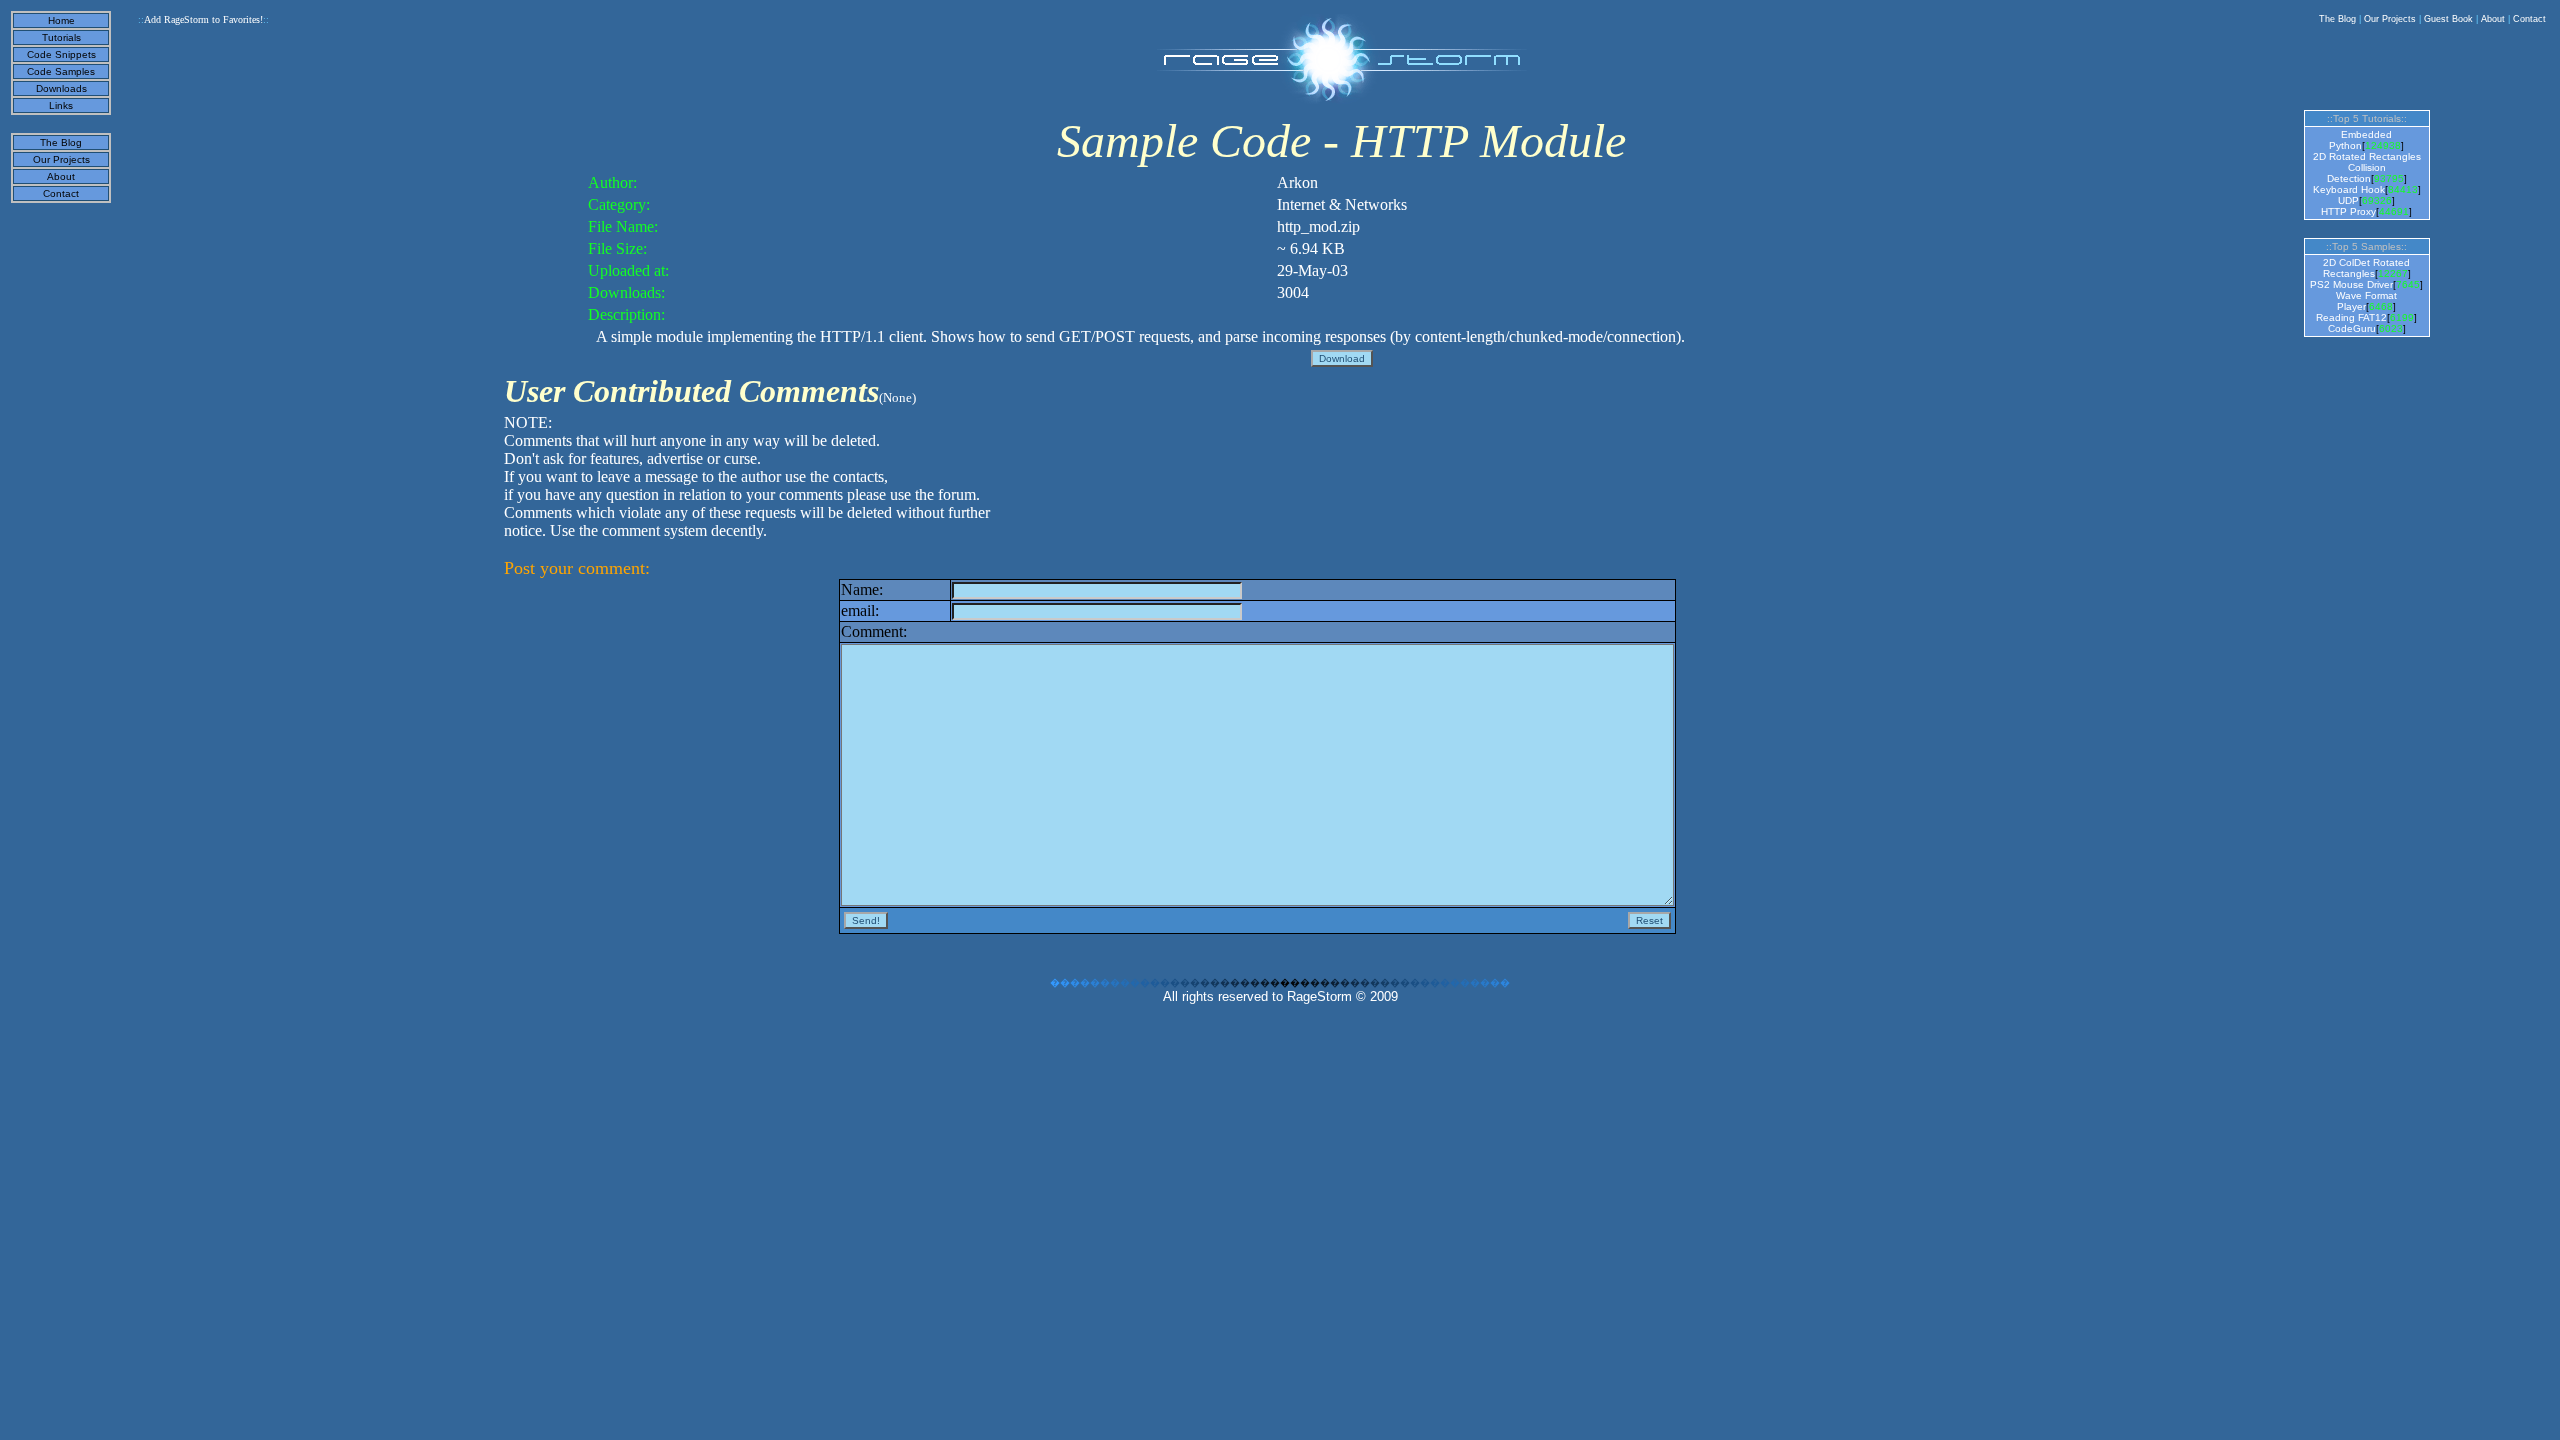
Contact (2529, 19)
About (2493, 19)
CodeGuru (2352, 328)
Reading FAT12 (2351, 317)
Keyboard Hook (2349, 189)
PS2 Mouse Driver (2351, 284)
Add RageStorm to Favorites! (203, 19)
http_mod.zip (1318, 226)
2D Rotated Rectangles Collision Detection (2367, 167)
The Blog (2337, 19)
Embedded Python (2360, 140)
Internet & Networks (1342, 204)
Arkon (1297, 182)
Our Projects (2390, 19)
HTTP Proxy (2348, 211)
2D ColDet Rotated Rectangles (2367, 268)
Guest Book (2448, 19)
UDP (2348, 200)
